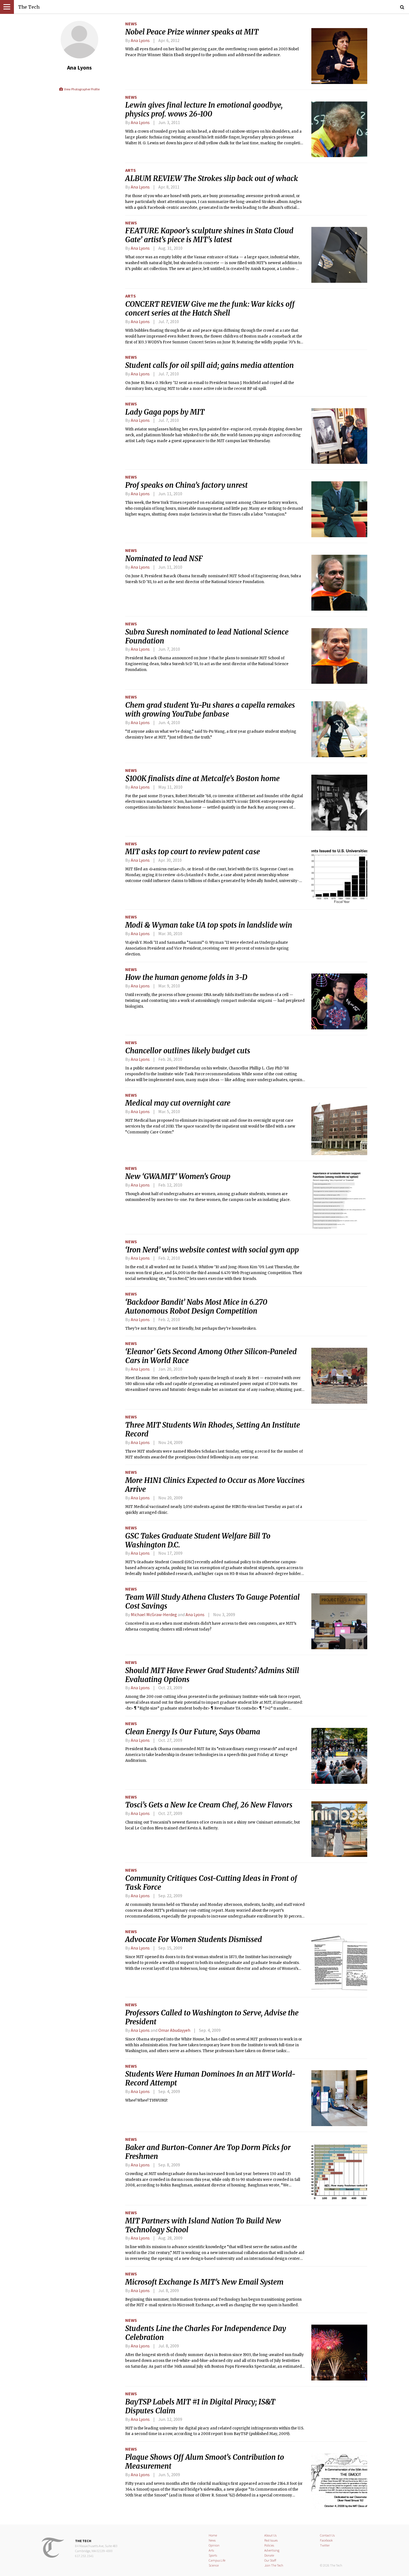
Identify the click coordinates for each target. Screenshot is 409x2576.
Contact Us (327, 2535)
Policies (269, 2545)
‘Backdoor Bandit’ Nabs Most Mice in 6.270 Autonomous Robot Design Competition (196, 1307)
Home (213, 2535)
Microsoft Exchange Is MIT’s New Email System (204, 2282)
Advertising (272, 2550)
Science (214, 2565)
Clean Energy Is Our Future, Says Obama (193, 1732)
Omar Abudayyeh (174, 2030)
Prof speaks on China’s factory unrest (186, 485)
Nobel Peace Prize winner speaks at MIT (192, 32)
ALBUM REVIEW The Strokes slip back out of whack (212, 179)
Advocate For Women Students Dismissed (194, 1940)
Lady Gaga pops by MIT (165, 412)
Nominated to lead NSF (164, 559)
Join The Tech (274, 2565)
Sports (213, 2555)
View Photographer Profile (81, 89)
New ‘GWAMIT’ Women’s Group (178, 1176)
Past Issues (271, 2540)
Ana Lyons (140, 40)
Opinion (214, 2545)
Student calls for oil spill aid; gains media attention (210, 365)
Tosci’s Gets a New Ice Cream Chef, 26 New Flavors (209, 1805)
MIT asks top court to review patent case (193, 852)
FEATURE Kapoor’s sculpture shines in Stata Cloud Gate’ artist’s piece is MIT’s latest (209, 235)
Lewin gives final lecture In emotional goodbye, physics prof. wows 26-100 (204, 110)
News (131, 24)
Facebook (326, 2540)
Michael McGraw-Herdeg (154, 1614)
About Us (270, 2535)
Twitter (325, 2545)
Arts (130, 170)
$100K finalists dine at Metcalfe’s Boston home (202, 779)
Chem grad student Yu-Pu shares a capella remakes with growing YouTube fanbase (210, 710)
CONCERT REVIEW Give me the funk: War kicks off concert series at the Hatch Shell (210, 309)
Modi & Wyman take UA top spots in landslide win (209, 925)
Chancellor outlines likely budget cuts (188, 1051)
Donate (269, 2555)
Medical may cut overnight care (178, 1103)
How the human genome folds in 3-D (186, 977)
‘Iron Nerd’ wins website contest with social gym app (212, 1250)
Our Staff (270, 2560)
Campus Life (217, 2560)
